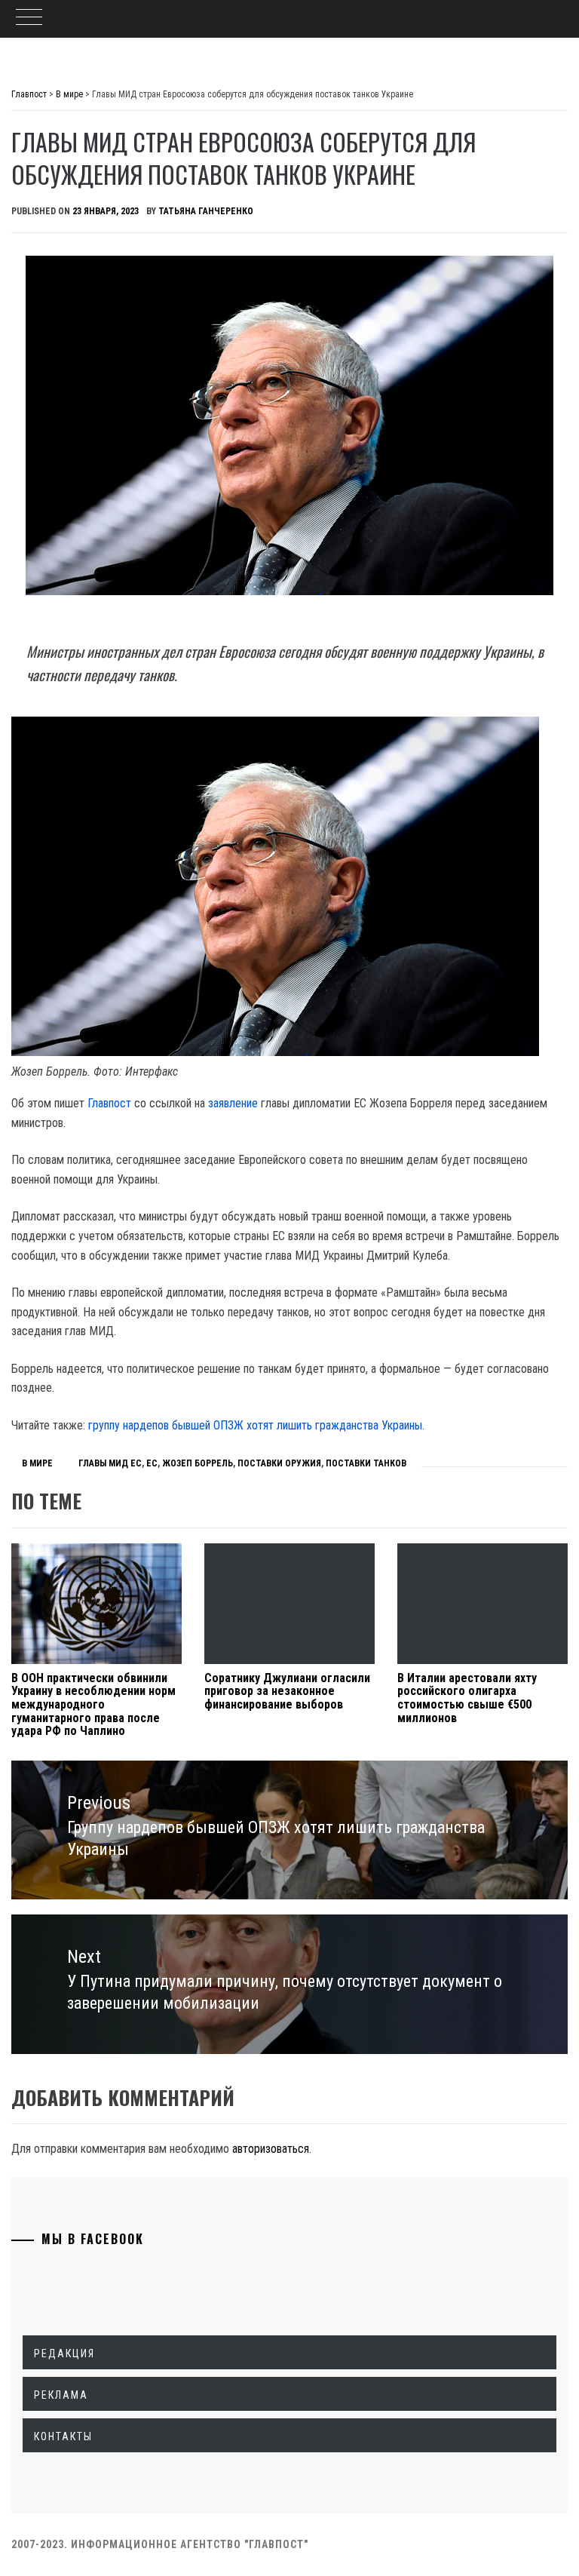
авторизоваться (271, 2149)
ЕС (152, 1463)
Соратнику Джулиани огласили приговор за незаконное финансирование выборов (287, 1691)
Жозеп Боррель (198, 1463)
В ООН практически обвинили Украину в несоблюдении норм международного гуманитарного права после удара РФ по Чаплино (93, 1704)
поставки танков (366, 1463)
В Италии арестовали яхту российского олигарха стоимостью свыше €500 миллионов (467, 1698)
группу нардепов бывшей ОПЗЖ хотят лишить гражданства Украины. (256, 1425)
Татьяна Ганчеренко (206, 211)
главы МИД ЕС (110, 1463)
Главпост (109, 1103)
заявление (233, 1103)
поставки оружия (279, 1463)
